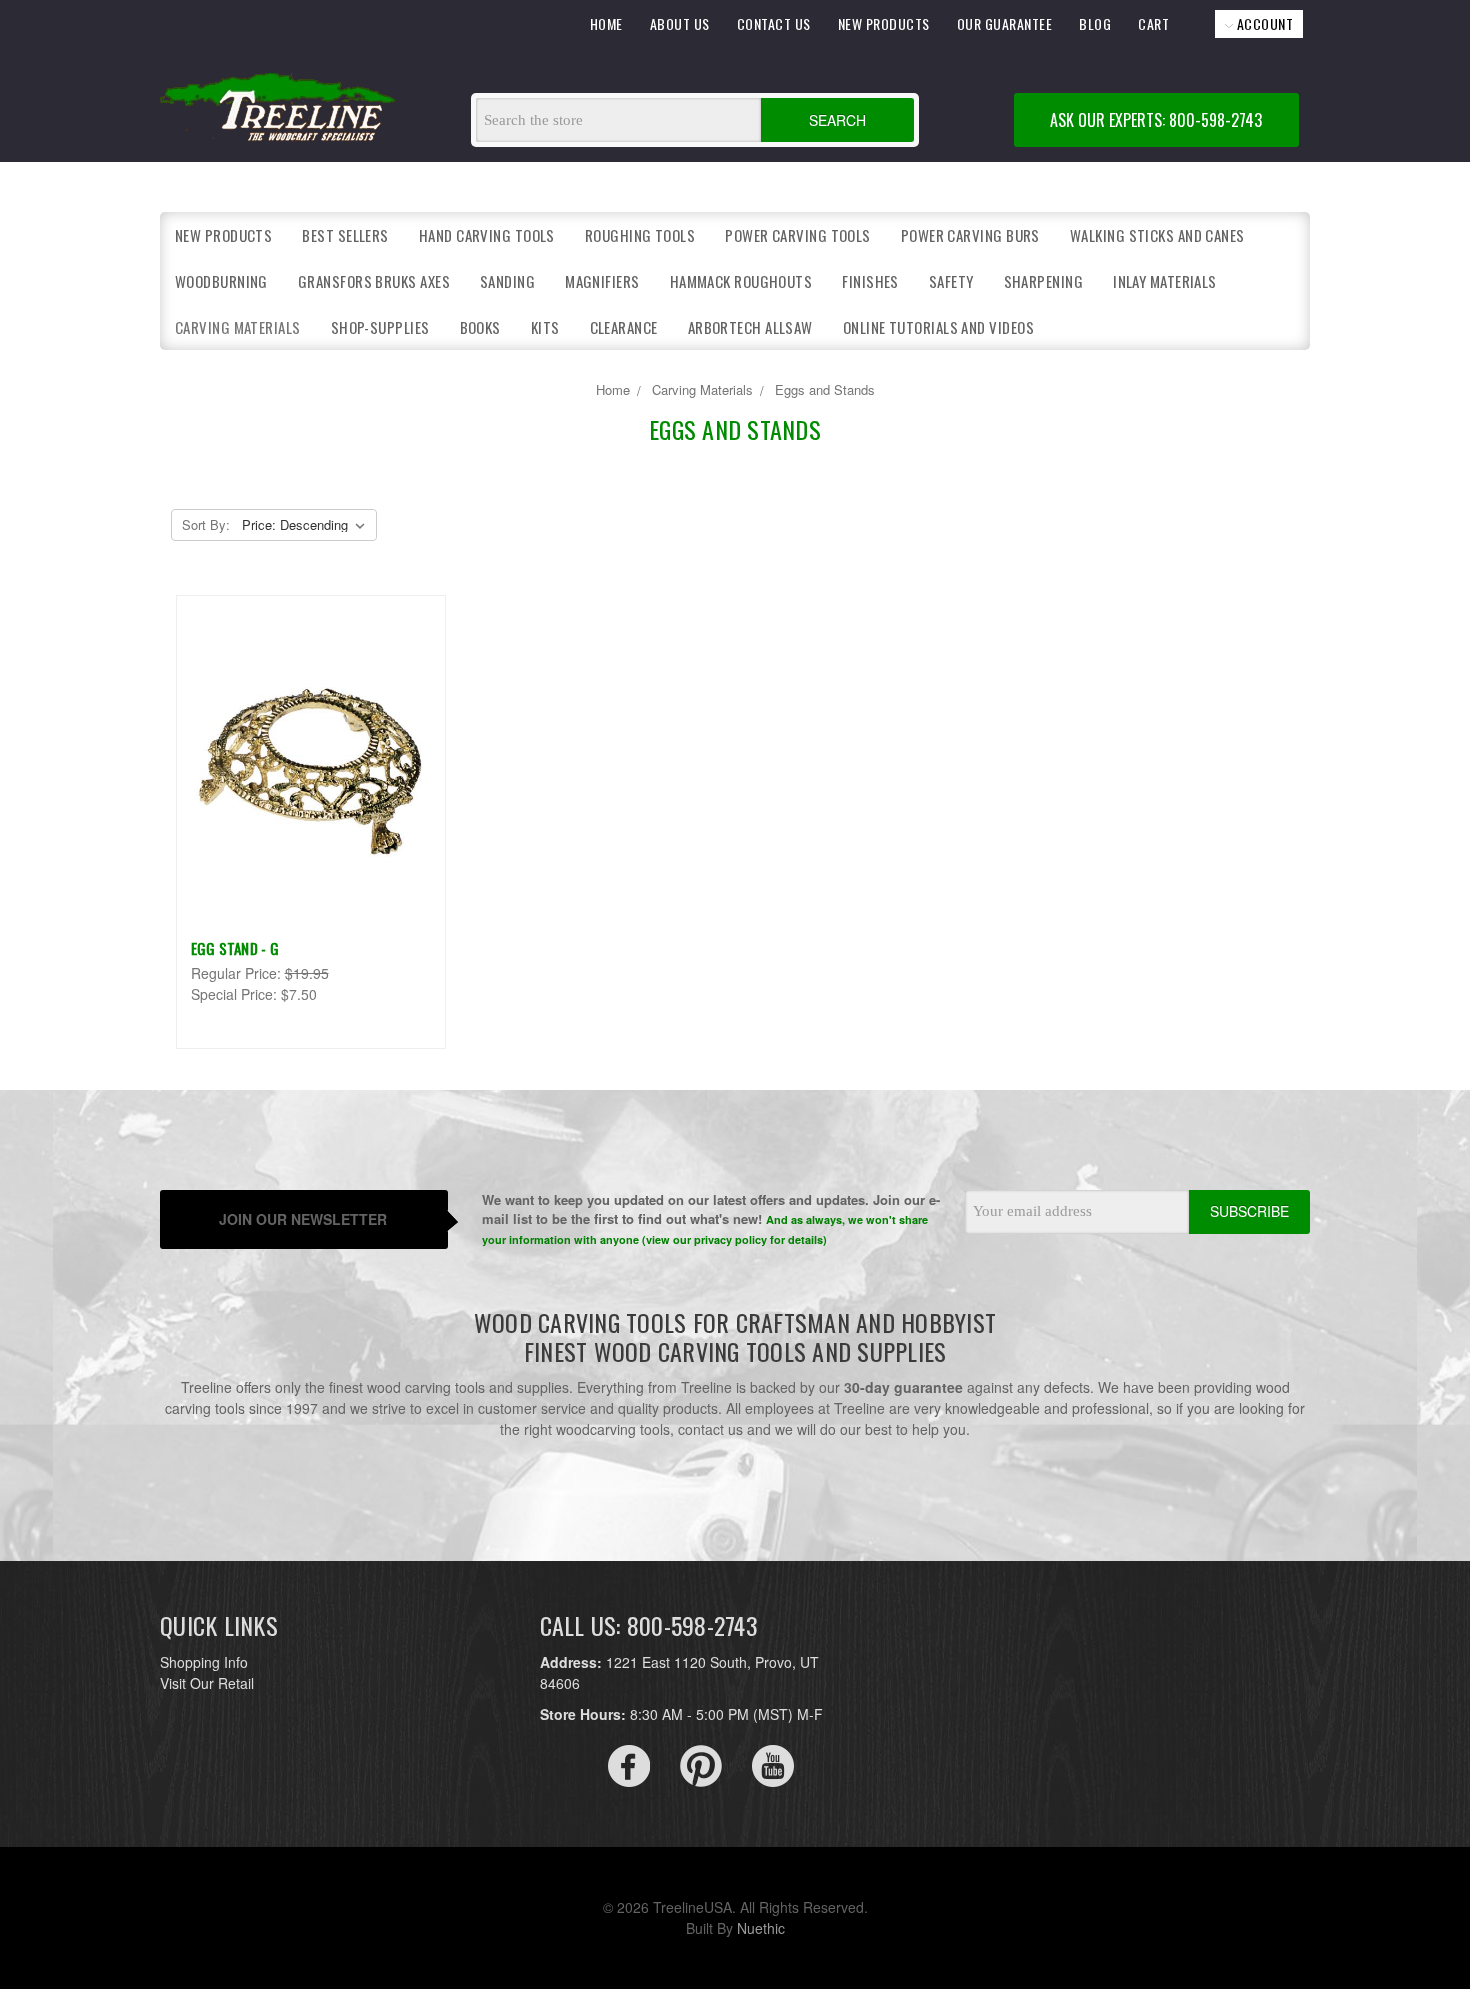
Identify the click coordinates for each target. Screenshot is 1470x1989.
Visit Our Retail (207, 1683)
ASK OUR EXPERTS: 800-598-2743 (1156, 120)
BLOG (1095, 23)
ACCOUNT (1263, 23)
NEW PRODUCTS (884, 23)
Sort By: (206, 524)
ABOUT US (680, 23)
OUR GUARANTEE (1005, 23)
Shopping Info (204, 1662)
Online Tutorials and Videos (938, 327)
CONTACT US (774, 23)
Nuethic (761, 1928)
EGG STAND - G (235, 948)
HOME (606, 23)
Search (837, 120)
